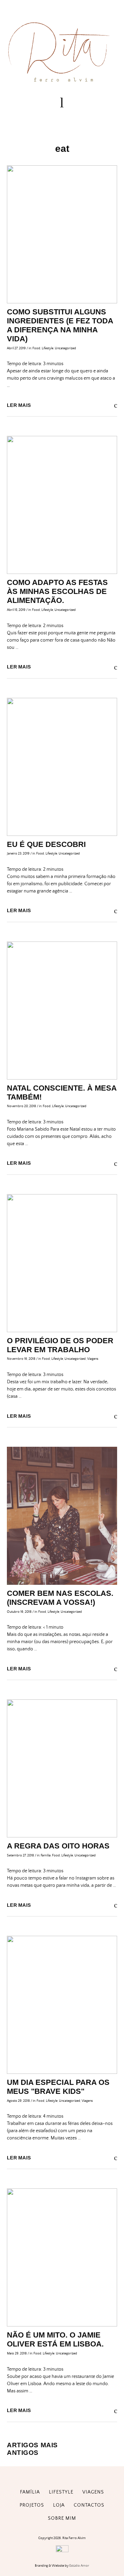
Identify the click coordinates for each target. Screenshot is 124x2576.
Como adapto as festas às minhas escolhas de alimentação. (57, 591)
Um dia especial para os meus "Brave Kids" (58, 2087)
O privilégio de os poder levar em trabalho (60, 1345)
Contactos (89, 2505)
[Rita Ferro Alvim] (62, 83)
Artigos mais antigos (32, 2449)
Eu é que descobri (46, 844)
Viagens (93, 1359)
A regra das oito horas (58, 1846)
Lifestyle (48, 348)
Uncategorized (65, 348)
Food (36, 348)
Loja (59, 2505)
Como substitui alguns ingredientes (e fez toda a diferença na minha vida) (60, 325)
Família (46, 1855)
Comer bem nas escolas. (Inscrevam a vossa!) (60, 1598)
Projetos (32, 2505)
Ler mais (19, 405)
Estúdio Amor (79, 2566)
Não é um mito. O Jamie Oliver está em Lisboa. (55, 2339)
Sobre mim (62, 2518)
